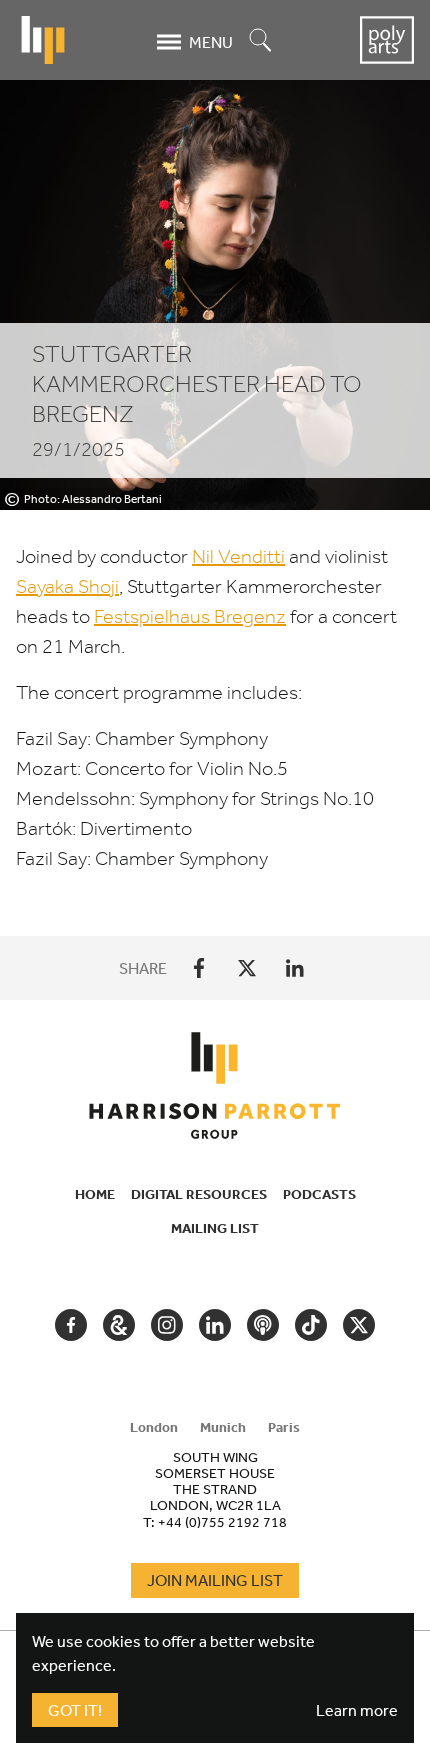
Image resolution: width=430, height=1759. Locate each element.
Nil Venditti (238, 556)
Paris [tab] (284, 1427)
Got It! (75, 1710)
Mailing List (215, 1228)
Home (95, 1194)
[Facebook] (199, 968)
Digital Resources (199, 1194)
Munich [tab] (223, 1427)
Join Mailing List (215, 1580)
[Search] (261, 41)
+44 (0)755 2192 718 (222, 1522)
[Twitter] (247, 968)
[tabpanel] (215, 1489)
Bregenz (190, 616)
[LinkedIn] (295, 968)
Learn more (357, 1710)
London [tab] (154, 1427)
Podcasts (319, 1194)
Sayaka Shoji (67, 586)
